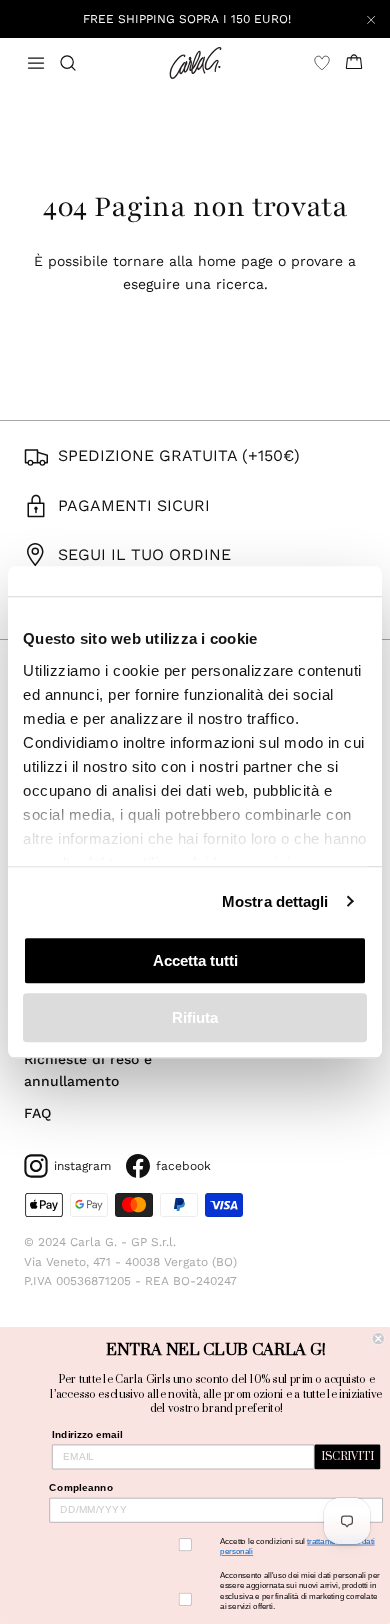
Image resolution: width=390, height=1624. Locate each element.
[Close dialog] (378, 1338)
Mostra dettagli (275, 901)
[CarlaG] (195, 63)
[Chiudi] (371, 19)
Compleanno (81, 1487)
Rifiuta (195, 1017)
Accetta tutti (195, 960)
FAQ (37, 1113)
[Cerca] (80, 63)
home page (235, 261)
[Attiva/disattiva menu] (36, 63)
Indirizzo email (87, 1434)
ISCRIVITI (347, 1457)
